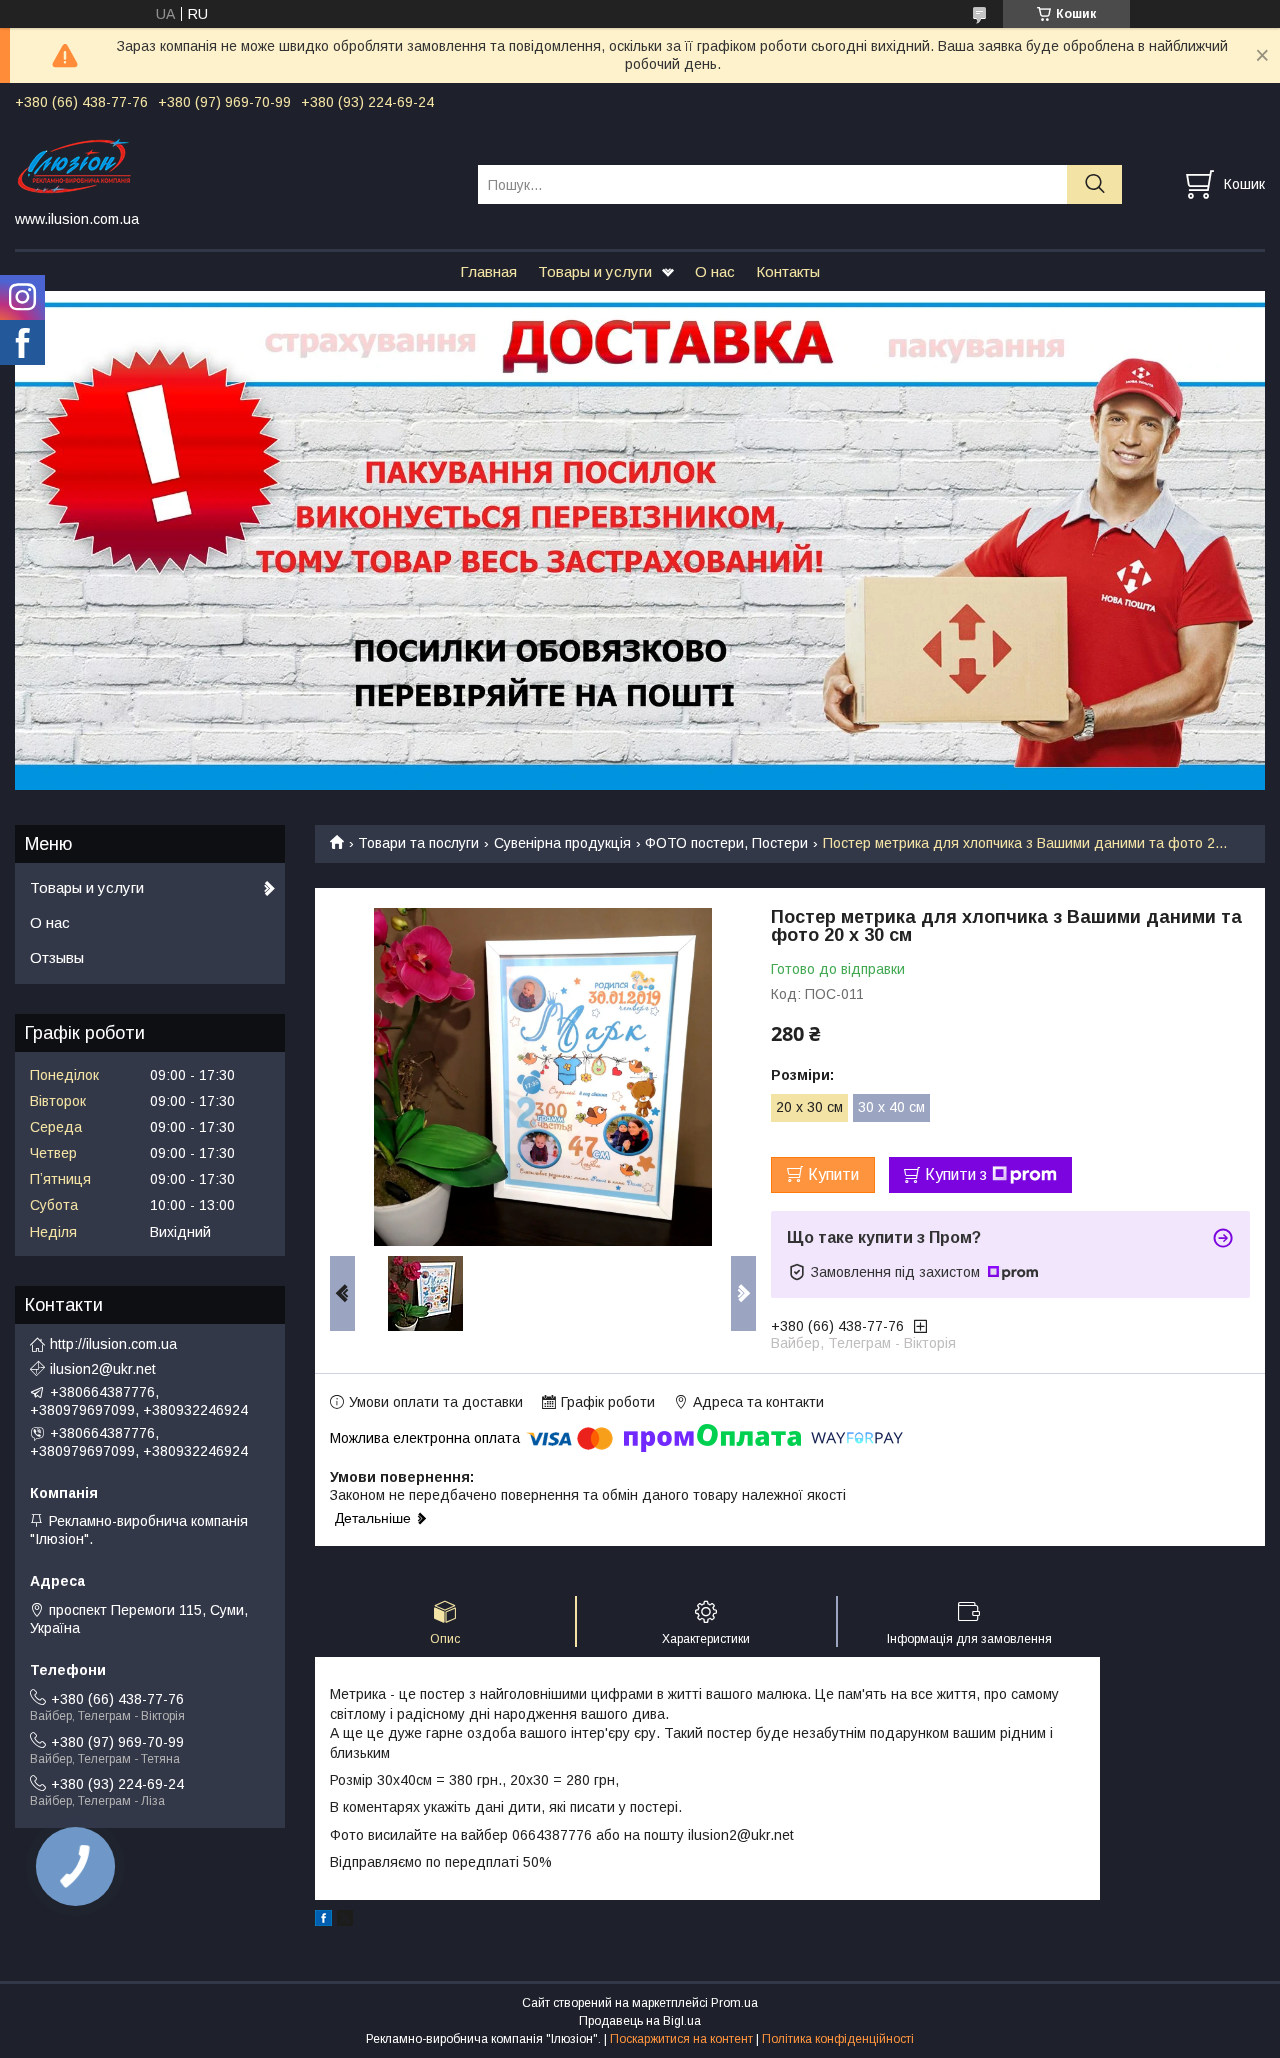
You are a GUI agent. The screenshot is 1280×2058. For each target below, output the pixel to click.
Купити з (956, 1174)
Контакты (788, 271)
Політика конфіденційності (838, 2039)
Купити (833, 1174)
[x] (345, 1921)
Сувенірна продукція (562, 843)
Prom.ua (734, 2003)
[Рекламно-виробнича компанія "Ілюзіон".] (234, 166)
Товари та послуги (418, 843)
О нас (715, 271)
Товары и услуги (595, 271)
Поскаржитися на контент (681, 2039)
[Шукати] (1094, 184)
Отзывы (57, 957)
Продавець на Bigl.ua (640, 2021)
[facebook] (323, 1921)
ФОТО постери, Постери (726, 843)
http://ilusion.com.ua (113, 1344)
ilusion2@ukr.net (103, 1369)
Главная (488, 271)
